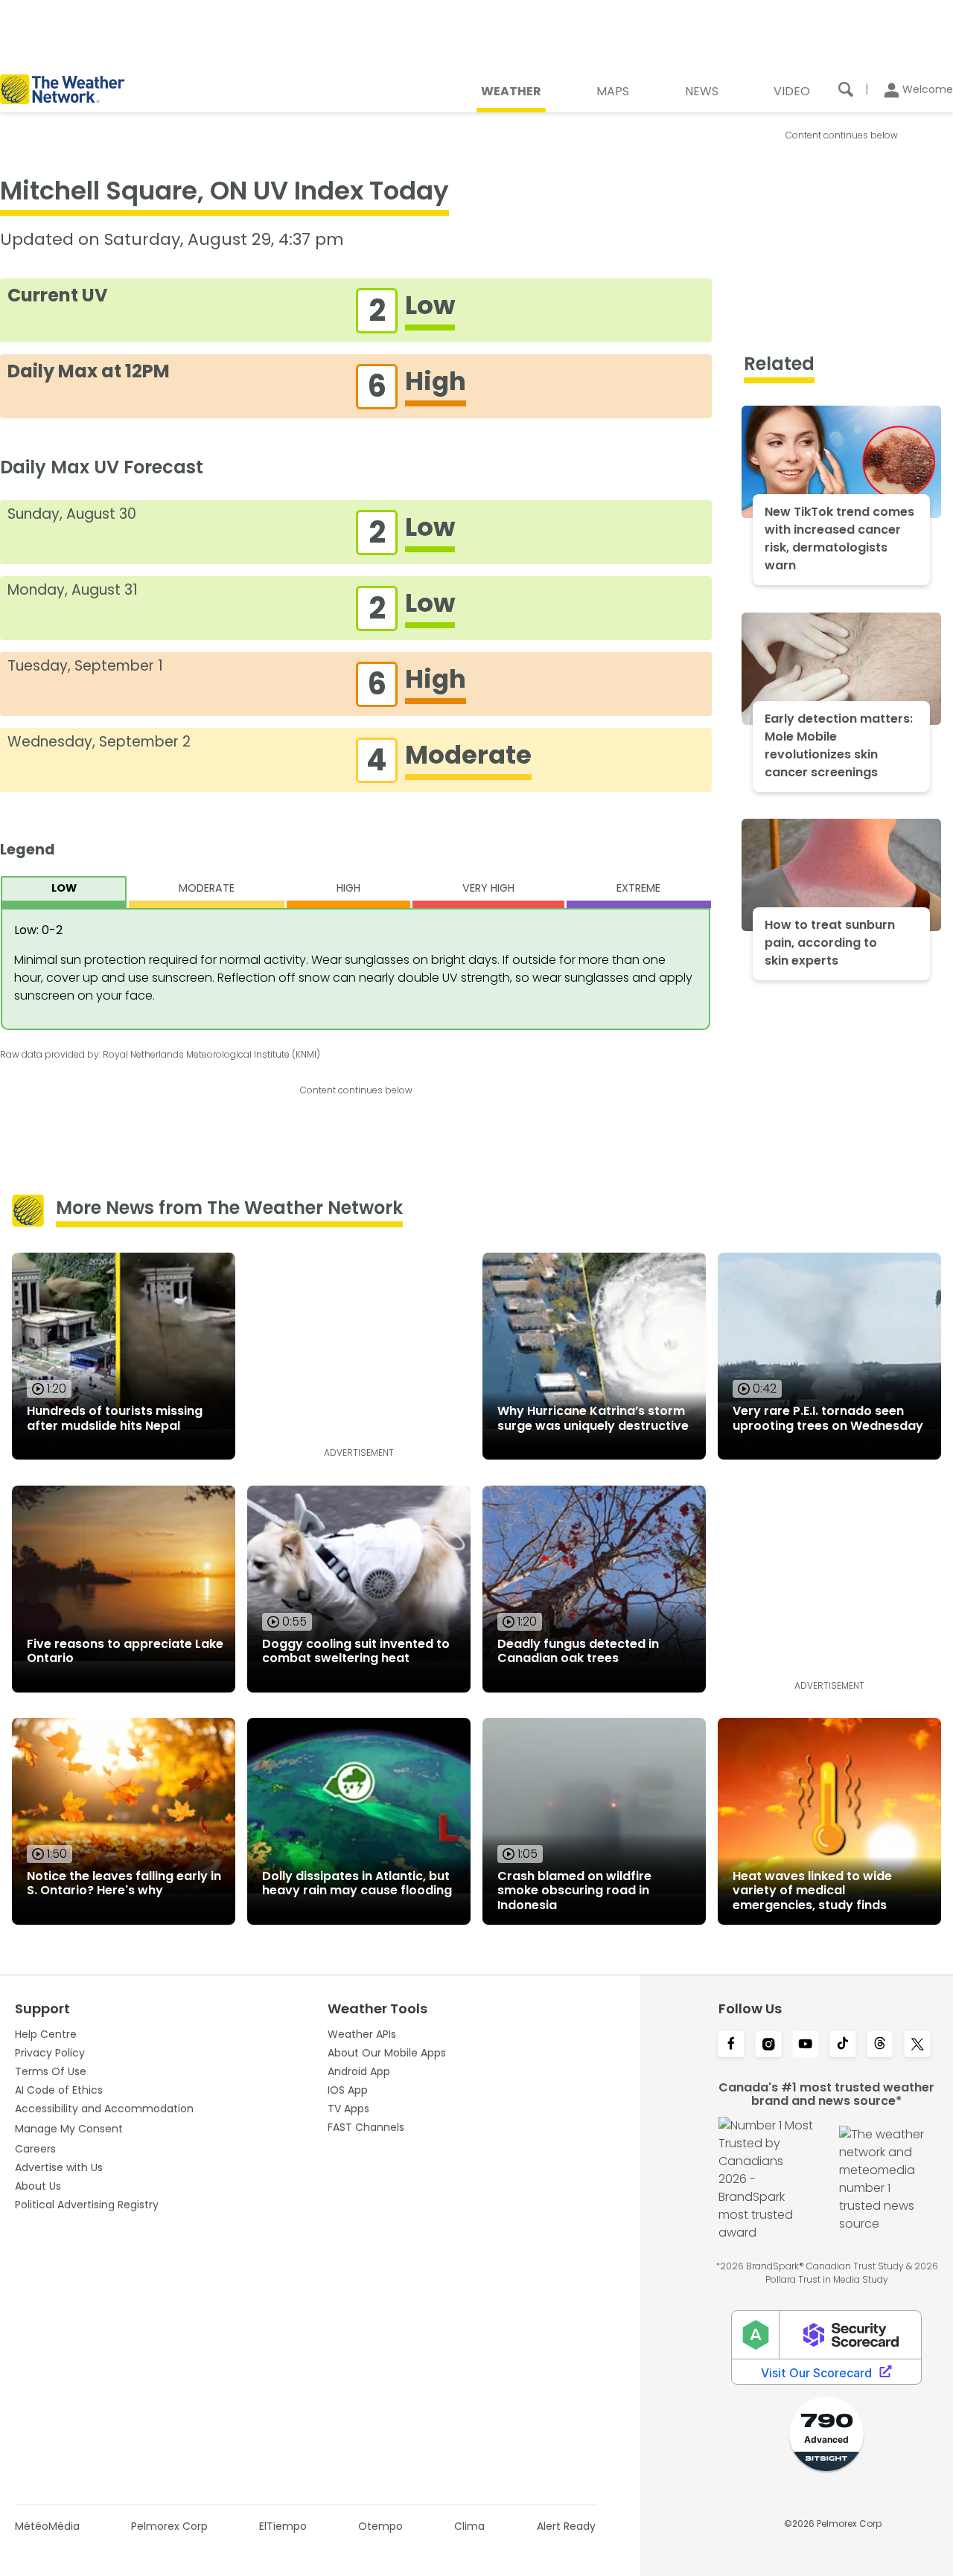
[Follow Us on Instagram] (768, 2045)
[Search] (846, 89)
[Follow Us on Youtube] (806, 2045)
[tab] (64, 892)
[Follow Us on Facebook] (731, 2045)
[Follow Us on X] (917, 2045)
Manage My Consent (69, 2129)
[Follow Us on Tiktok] (843, 2045)
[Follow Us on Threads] (880, 2045)
